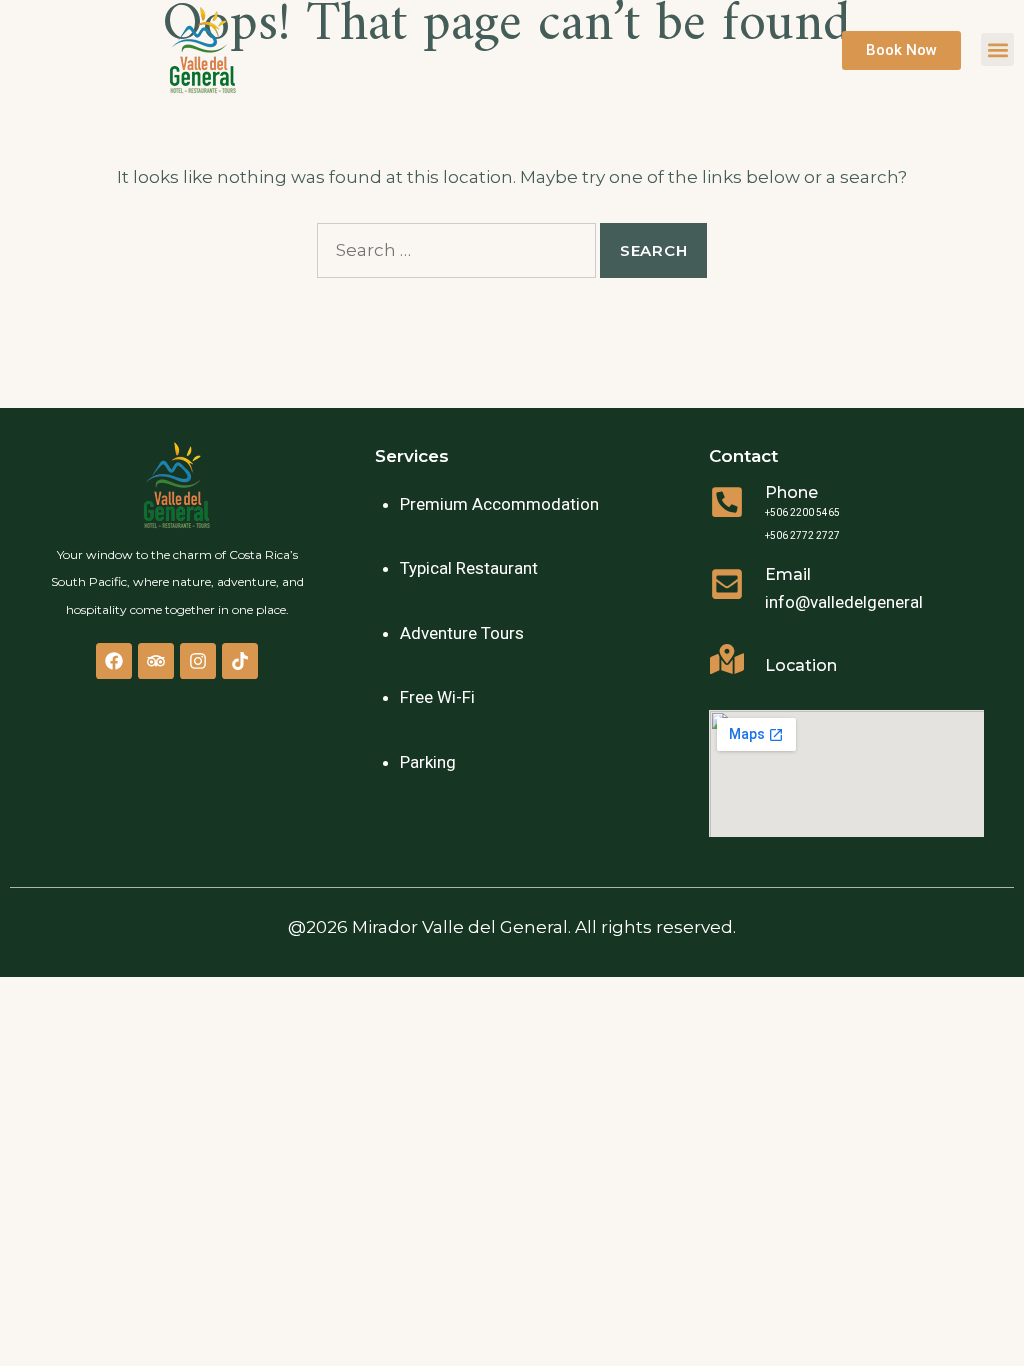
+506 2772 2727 (802, 535)
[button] (997, 49)
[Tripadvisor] (156, 661)
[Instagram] (198, 661)
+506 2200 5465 (802, 512)
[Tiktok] (240, 661)
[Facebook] (114, 661)
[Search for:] (456, 250)
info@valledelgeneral (844, 602)
